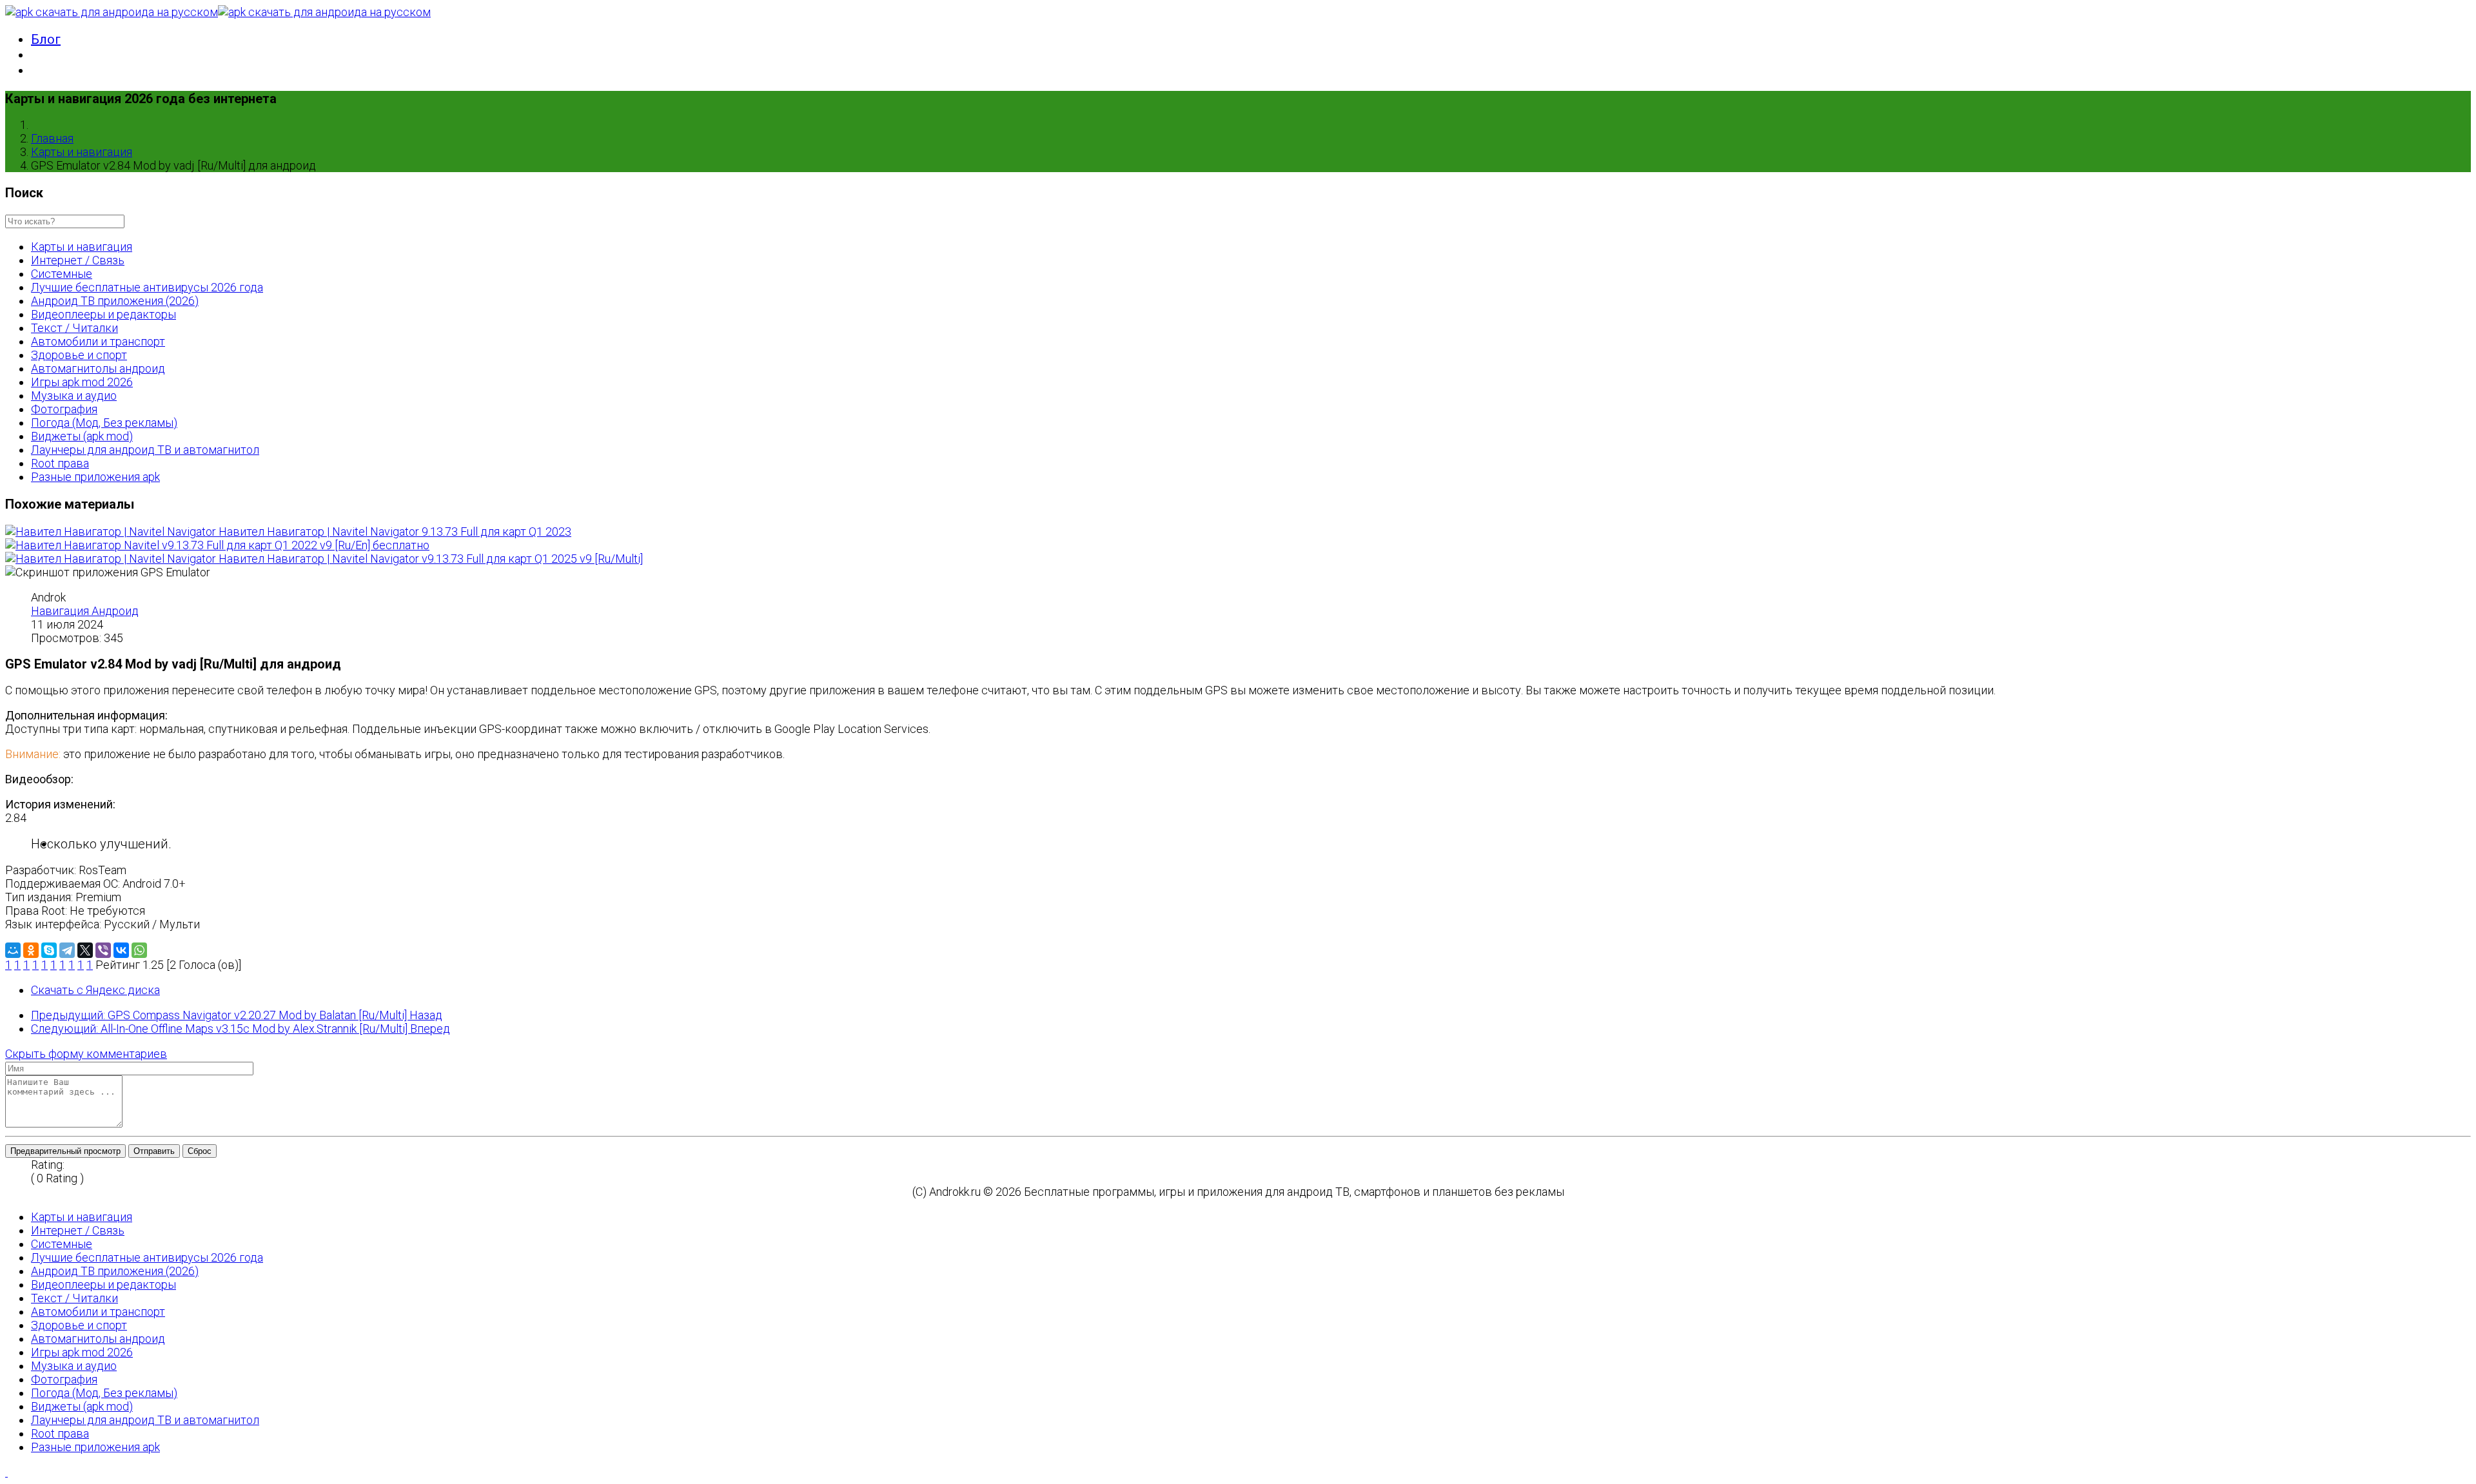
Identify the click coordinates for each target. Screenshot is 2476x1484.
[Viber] (103, 950)
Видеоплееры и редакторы (103, 314)
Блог (46, 39)
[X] (85, 950)
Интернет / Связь (78, 260)
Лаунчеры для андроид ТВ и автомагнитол (145, 450)
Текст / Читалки (74, 328)
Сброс (200, 1151)
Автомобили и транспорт (98, 341)
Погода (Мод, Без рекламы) (104, 423)
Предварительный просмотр (65, 1151)
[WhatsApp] (139, 950)
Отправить (154, 1151)
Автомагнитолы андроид (98, 368)
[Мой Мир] (13, 950)
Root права (60, 463)
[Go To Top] (6, 1472)
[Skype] (49, 950)
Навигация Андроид (85, 611)
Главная (52, 138)
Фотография (64, 409)
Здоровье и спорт (79, 355)
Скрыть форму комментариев (86, 1054)
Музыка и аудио (74, 395)
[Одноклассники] (31, 950)
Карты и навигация (82, 152)
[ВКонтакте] (121, 950)
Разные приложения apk (95, 477)
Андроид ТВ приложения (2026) (115, 301)
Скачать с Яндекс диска (95, 990)
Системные (62, 274)
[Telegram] (67, 950)
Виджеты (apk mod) (82, 436)
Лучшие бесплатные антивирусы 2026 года (147, 287)
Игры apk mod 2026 (82, 382)
